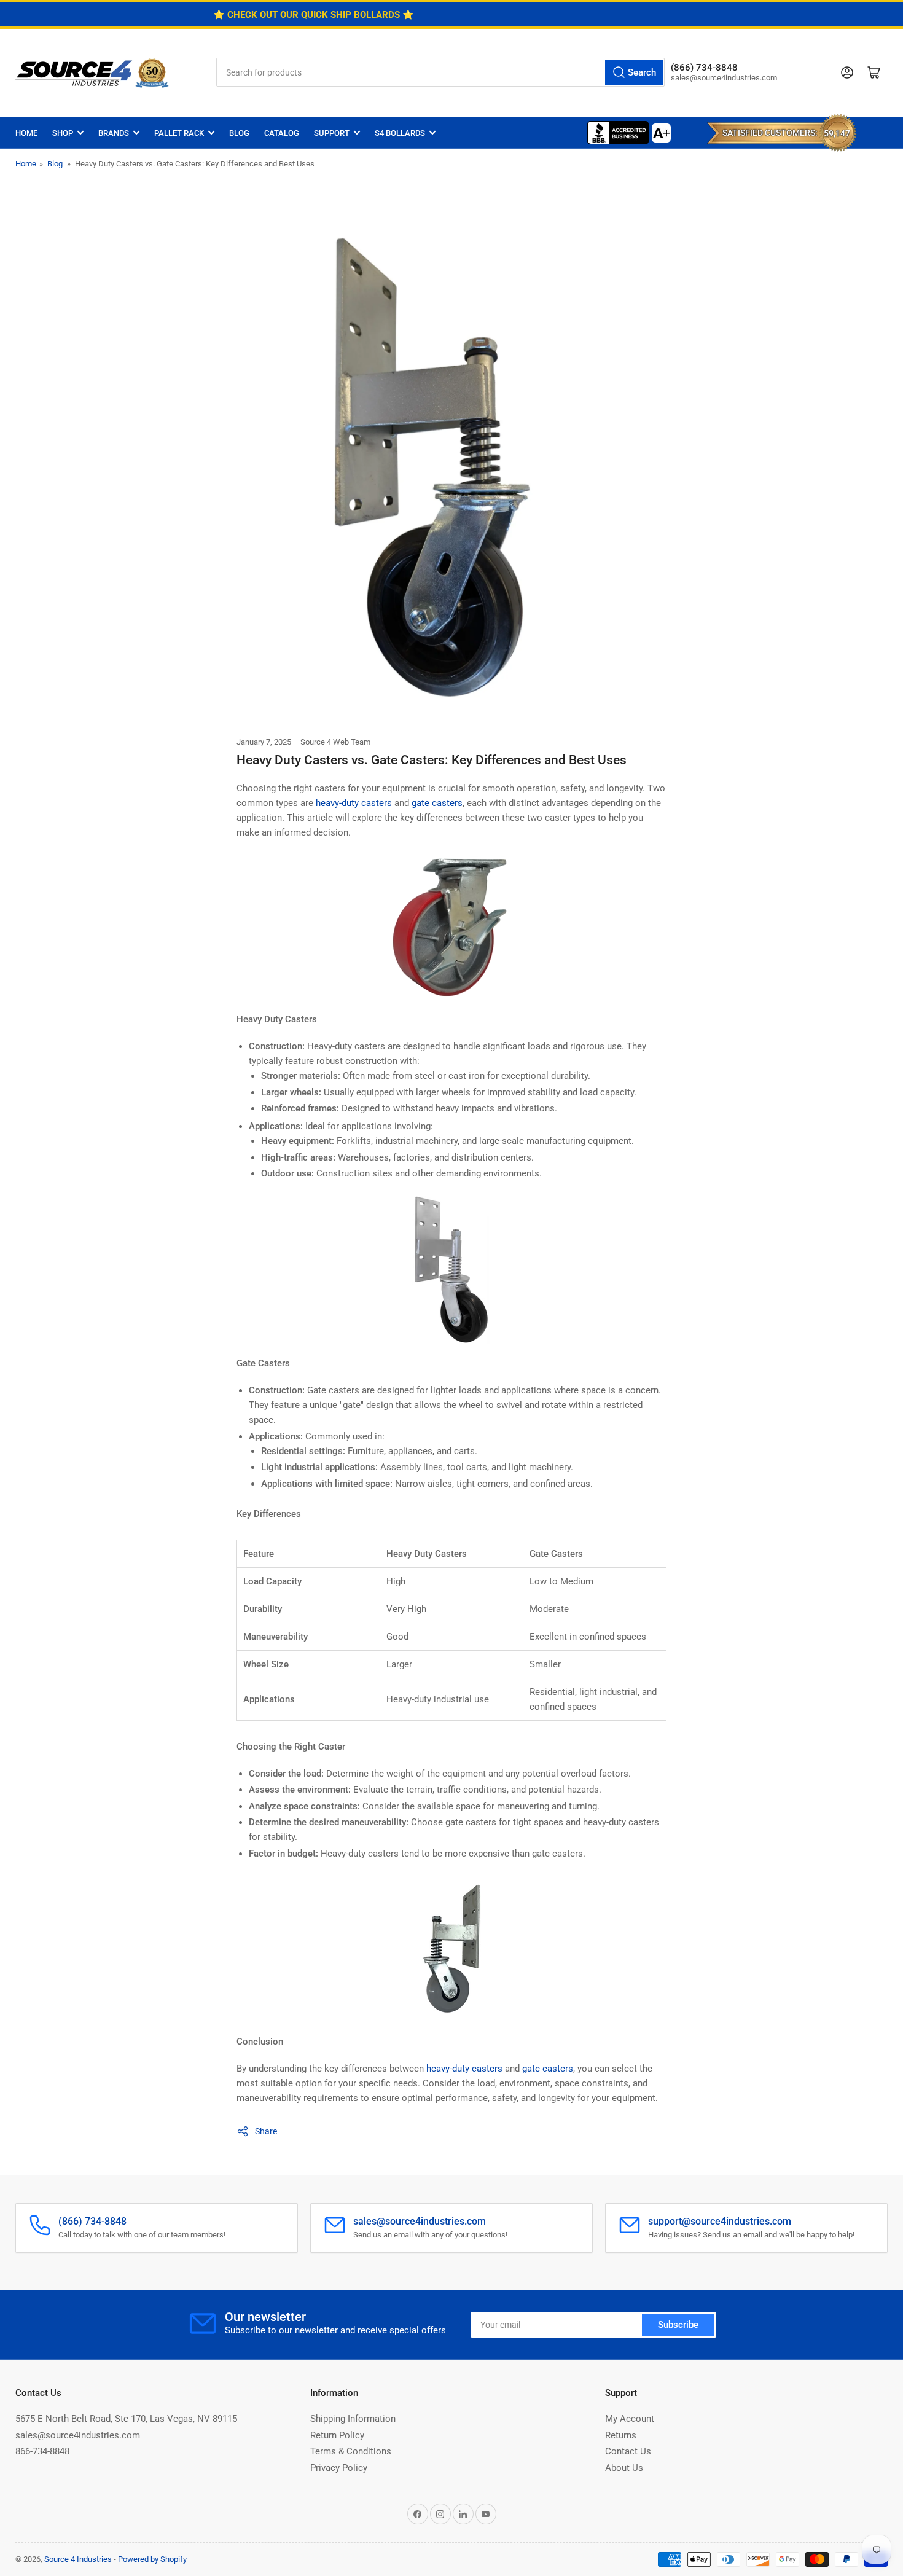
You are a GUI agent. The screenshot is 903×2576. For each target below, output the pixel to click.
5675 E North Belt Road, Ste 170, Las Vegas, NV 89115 (126, 2419)
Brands (114, 133)
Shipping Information (353, 2419)
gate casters (437, 803)
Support (332, 133)
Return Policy (337, 2435)
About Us (624, 2468)
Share (266, 2131)
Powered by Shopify (152, 2559)
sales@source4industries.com (78, 2435)
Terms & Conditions (351, 2451)
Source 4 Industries (78, 2559)
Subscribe (678, 2325)
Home (26, 133)
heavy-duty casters (354, 803)
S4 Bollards (400, 133)
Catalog (282, 133)
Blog (239, 133)
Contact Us (628, 2451)
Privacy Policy (339, 2468)
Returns (621, 2435)
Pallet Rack (179, 133)
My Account (630, 2419)
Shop (63, 133)
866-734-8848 (42, 2451)
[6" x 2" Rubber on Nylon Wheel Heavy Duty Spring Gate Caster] (451, 1275)
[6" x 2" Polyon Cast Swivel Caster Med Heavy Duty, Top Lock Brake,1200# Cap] (451, 931)
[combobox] (440, 72)
